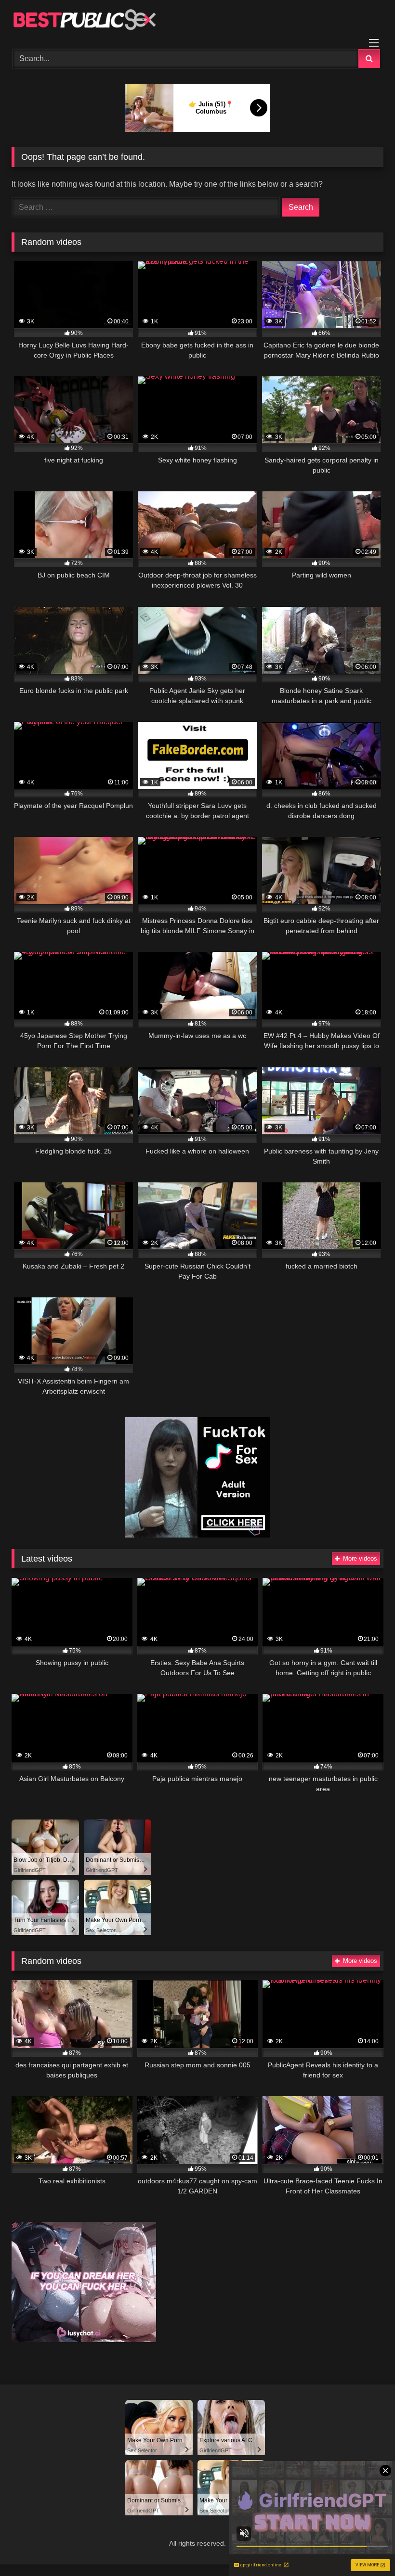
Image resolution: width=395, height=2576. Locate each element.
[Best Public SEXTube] (197, 21)
